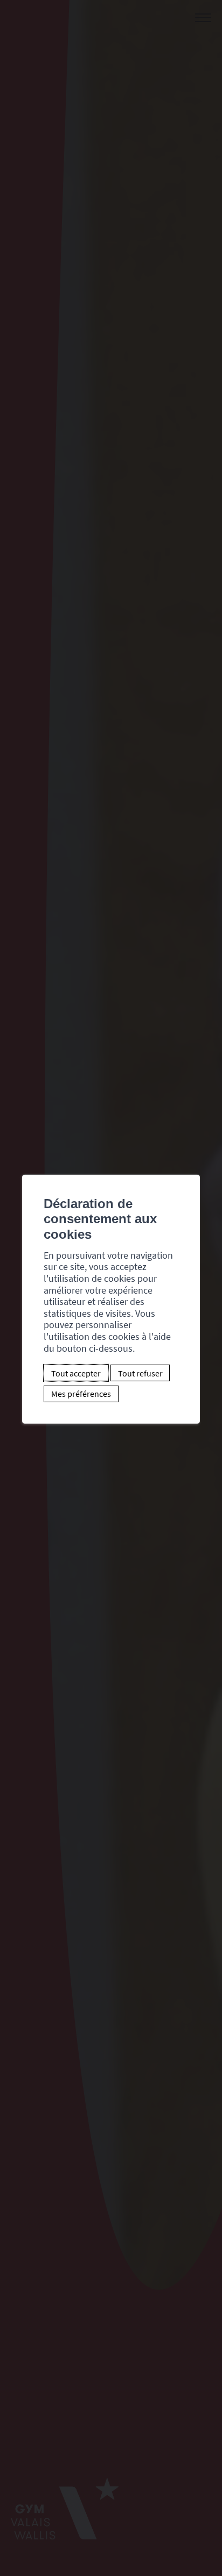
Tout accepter (76, 1373)
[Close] (190, 1162)
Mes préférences (81, 1394)
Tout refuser (140, 1373)
